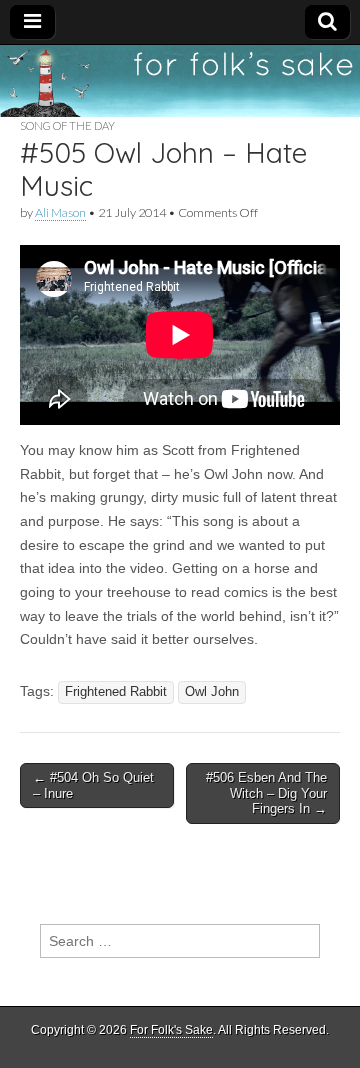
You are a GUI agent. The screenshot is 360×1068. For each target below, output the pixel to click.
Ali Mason (60, 212)
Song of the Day (67, 125)
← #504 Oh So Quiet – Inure (93, 785)
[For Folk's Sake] (180, 81)
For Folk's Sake (171, 1030)
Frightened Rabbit (116, 692)
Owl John (212, 692)
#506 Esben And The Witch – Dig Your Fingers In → (266, 793)
